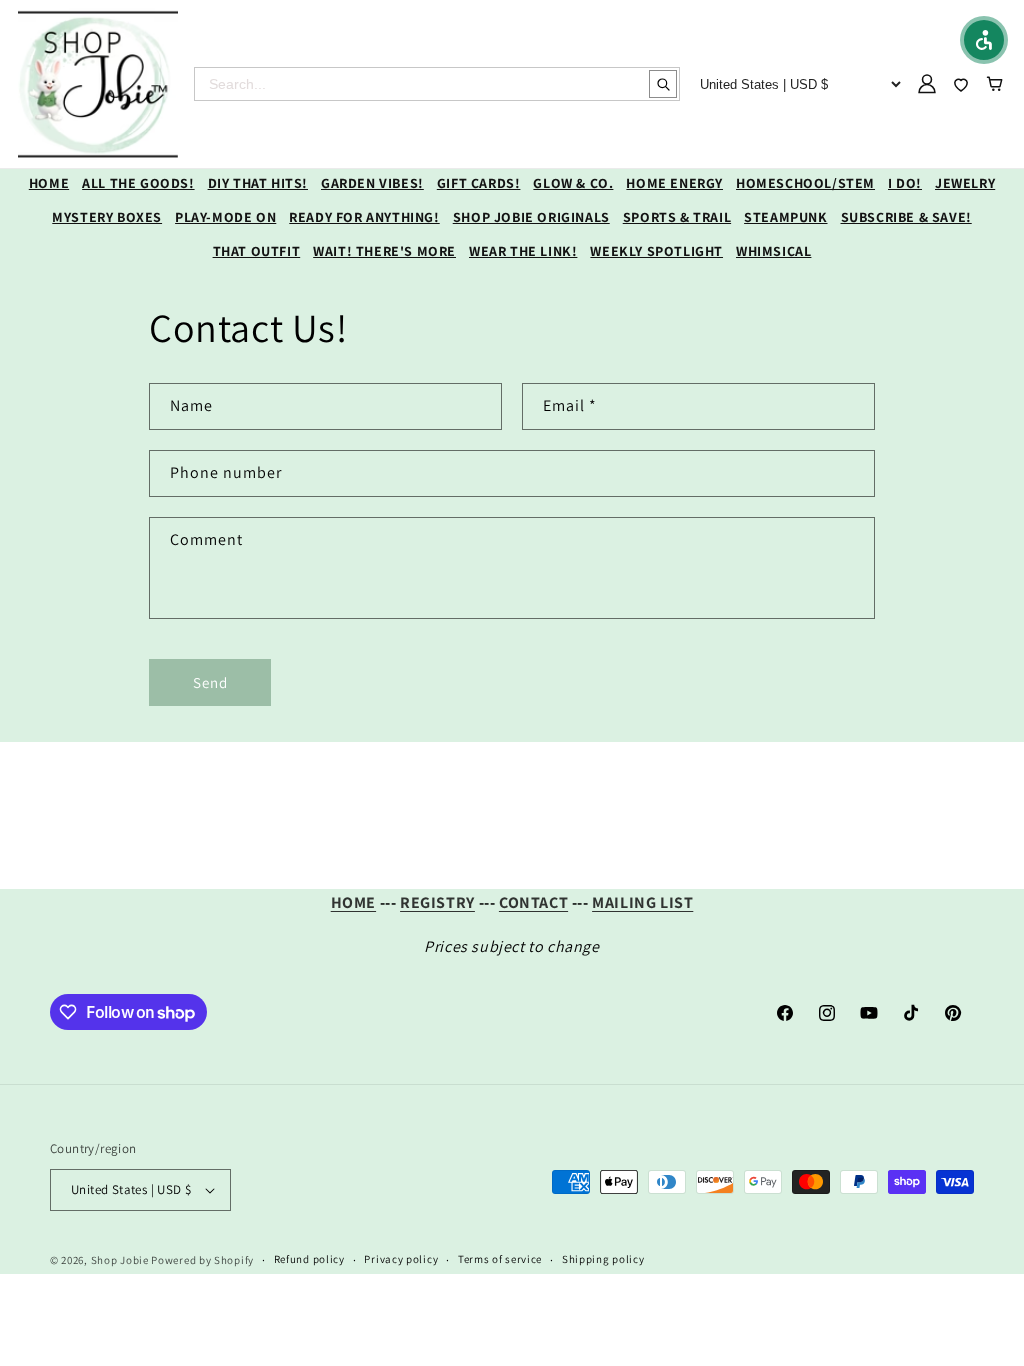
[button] (984, 40)
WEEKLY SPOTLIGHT (656, 251)
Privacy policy (401, 1259)
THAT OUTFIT (257, 251)
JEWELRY (965, 183)
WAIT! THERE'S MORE (384, 251)
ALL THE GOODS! (138, 183)
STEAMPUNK (785, 217)
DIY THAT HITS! (258, 183)
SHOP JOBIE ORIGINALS (531, 217)
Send (210, 682)
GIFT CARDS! (479, 183)
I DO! (905, 183)
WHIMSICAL (773, 251)
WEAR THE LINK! (523, 251)
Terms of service (500, 1259)
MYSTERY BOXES (107, 217)
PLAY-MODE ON (225, 217)
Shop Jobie (120, 1260)
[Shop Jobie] (98, 84)
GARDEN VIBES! (372, 183)
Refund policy (309, 1259)
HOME (49, 183)
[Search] (663, 84)
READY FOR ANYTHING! (364, 217)
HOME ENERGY (674, 183)
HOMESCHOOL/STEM (805, 183)
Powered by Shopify (202, 1260)
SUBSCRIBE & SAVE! (906, 217)
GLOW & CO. (573, 183)
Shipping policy (603, 1259)
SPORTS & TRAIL (677, 217)
